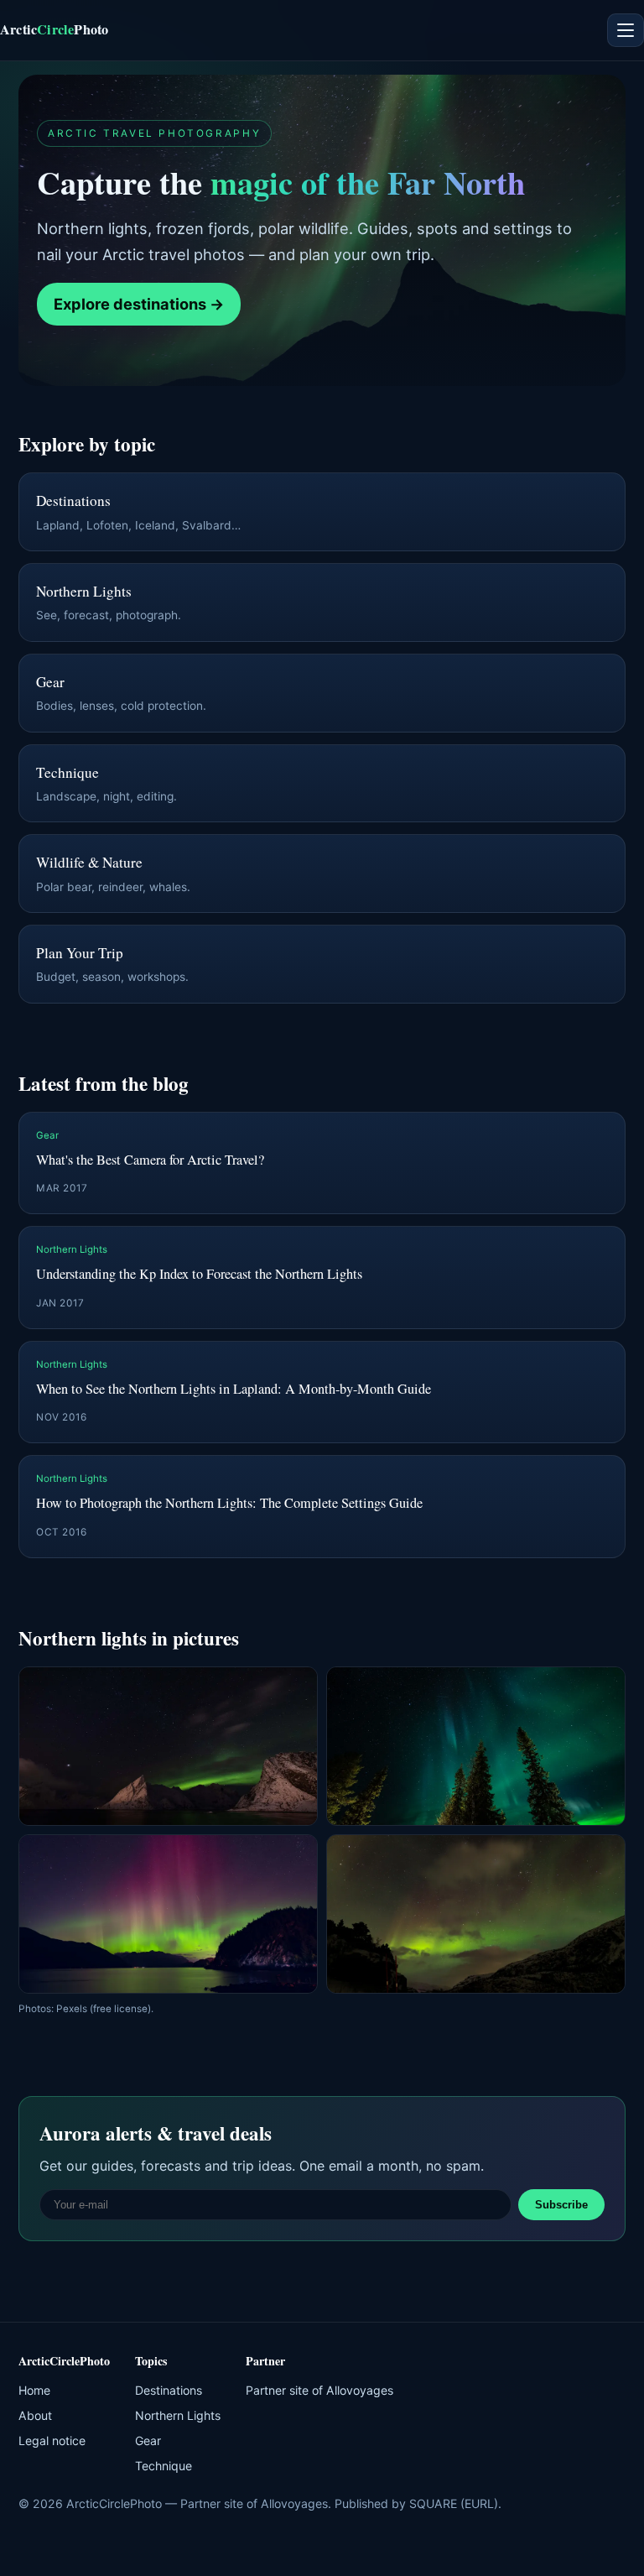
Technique (164, 2466)
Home (34, 2390)
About (35, 2415)
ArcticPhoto (54, 29)
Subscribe (561, 2205)
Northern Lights (178, 2415)
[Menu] (626, 30)
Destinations (169, 2390)
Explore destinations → (139, 304)
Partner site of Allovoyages (319, 2390)
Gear (148, 2440)
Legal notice (52, 2440)
